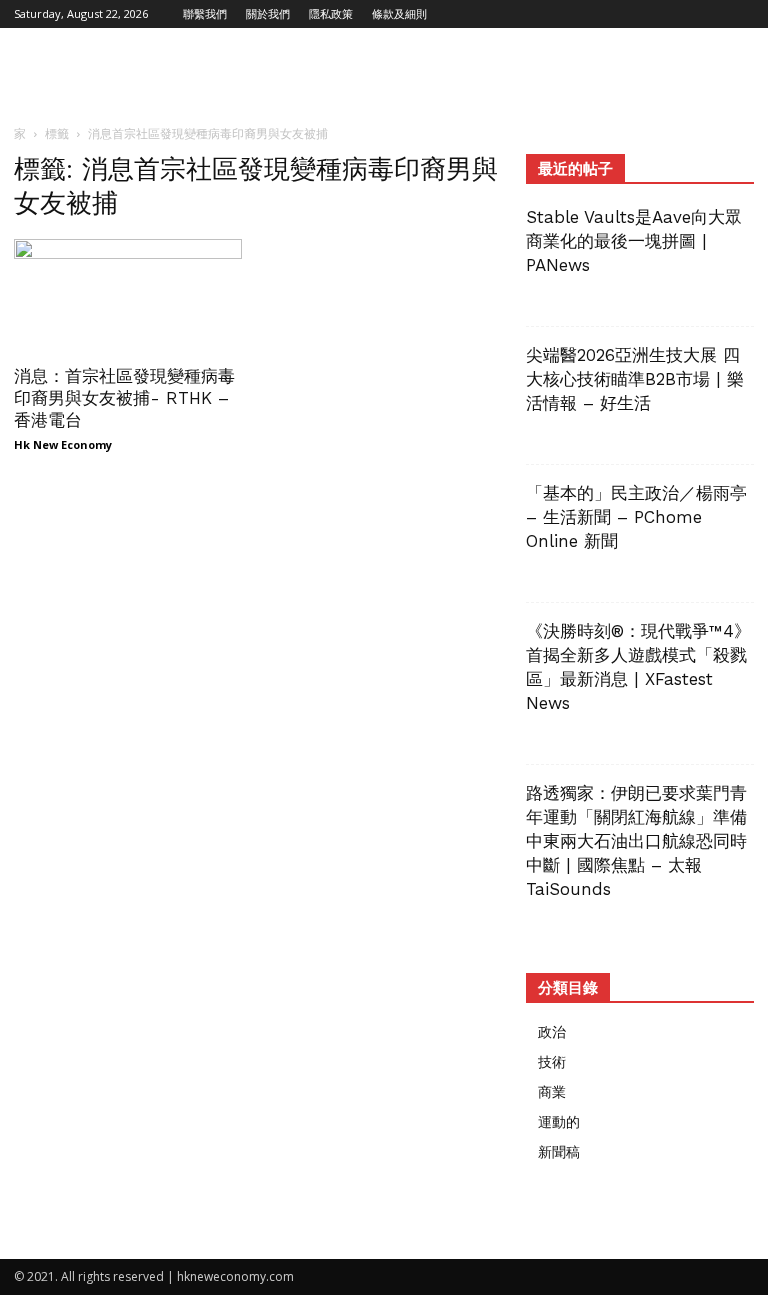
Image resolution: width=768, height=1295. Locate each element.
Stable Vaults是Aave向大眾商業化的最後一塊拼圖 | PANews (634, 241)
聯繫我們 (205, 13)
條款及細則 (399, 13)
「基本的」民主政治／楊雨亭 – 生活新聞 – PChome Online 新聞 (636, 517)
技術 (552, 1061)
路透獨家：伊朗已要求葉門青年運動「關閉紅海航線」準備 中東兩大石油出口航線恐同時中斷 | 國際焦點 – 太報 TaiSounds (645, 841)
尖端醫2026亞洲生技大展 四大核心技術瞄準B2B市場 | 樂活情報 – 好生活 (635, 379)
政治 (552, 1031)
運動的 (559, 1121)
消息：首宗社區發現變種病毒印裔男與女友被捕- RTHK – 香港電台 (124, 398)
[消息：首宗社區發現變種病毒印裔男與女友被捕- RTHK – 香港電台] (128, 295)
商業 (552, 1091)
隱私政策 (331, 13)
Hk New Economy (63, 444)
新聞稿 (559, 1151)
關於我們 (268, 13)
